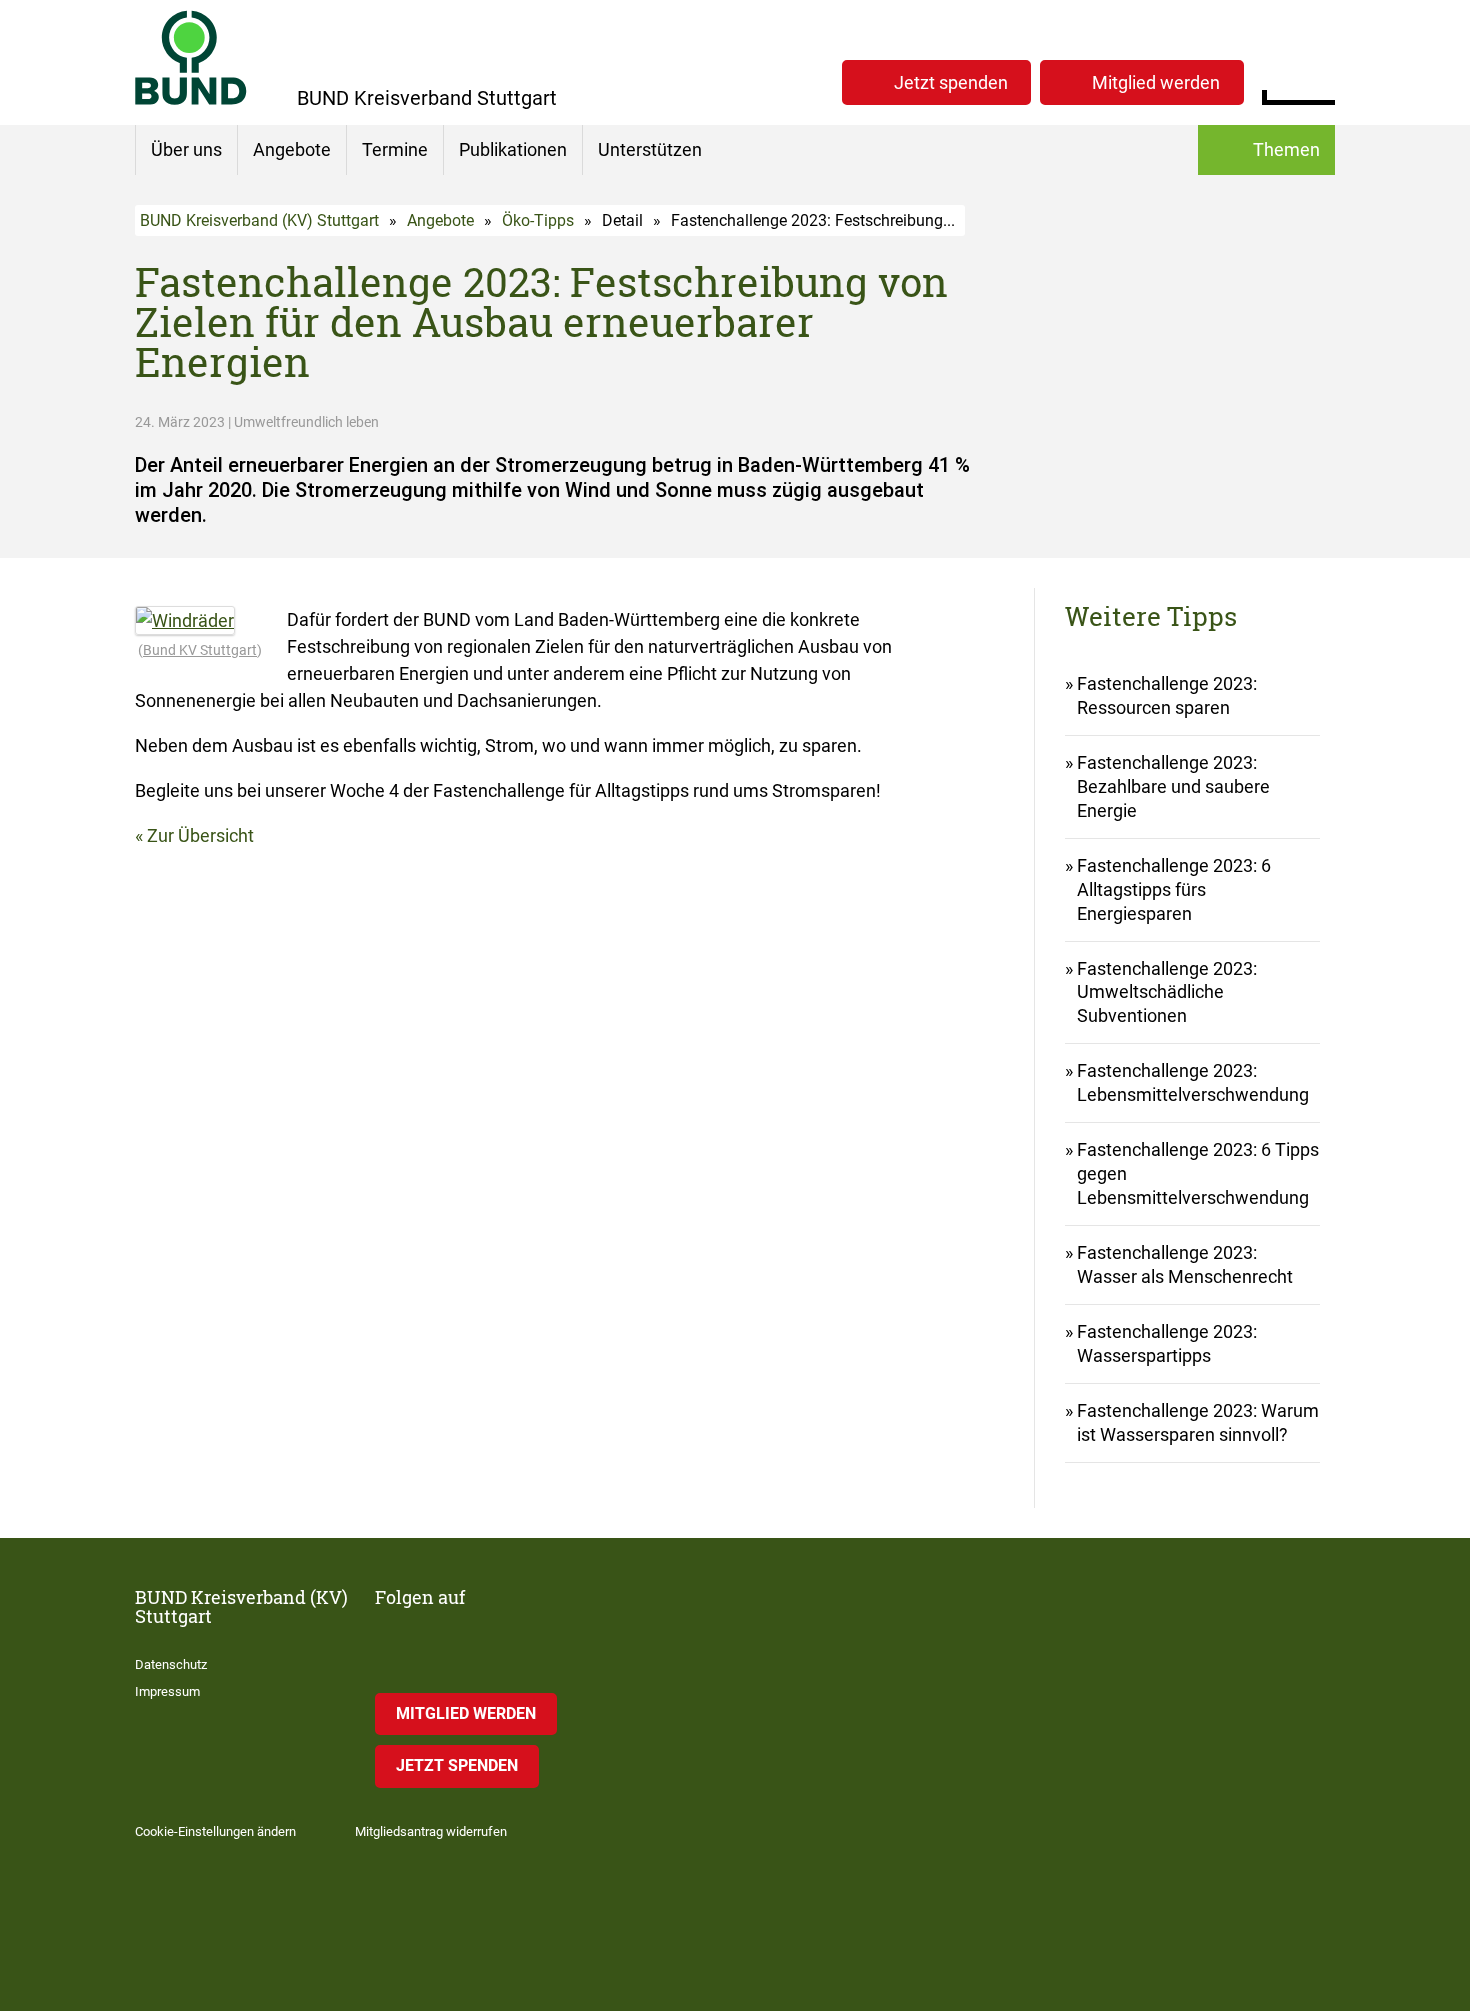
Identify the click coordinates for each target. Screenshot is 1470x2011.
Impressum (167, 1691)
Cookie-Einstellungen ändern (215, 1831)
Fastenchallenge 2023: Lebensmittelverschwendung (1193, 1082)
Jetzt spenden (951, 82)
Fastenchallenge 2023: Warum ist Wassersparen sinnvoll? (1198, 1422)
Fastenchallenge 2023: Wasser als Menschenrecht (1185, 1264)
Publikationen (513, 149)
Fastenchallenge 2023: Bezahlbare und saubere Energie (1173, 786)
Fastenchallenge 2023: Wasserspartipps (1167, 1343)
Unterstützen (650, 149)
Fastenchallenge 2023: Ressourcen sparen (1167, 695)
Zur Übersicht (200, 835)
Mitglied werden (1156, 82)
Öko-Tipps (538, 220)
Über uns (186, 149)
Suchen (1319, 80)
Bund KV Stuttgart (200, 650)
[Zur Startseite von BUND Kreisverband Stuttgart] (191, 57)
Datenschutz (171, 1664)
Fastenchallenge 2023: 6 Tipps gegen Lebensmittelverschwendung (1198, 1173)
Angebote (292, 149)
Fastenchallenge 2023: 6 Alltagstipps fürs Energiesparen (1174, 889)
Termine (395, 149)
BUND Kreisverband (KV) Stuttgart (259, 220)
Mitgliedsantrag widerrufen (431, 1831)
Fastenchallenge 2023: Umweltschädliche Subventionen (1167, 992)
